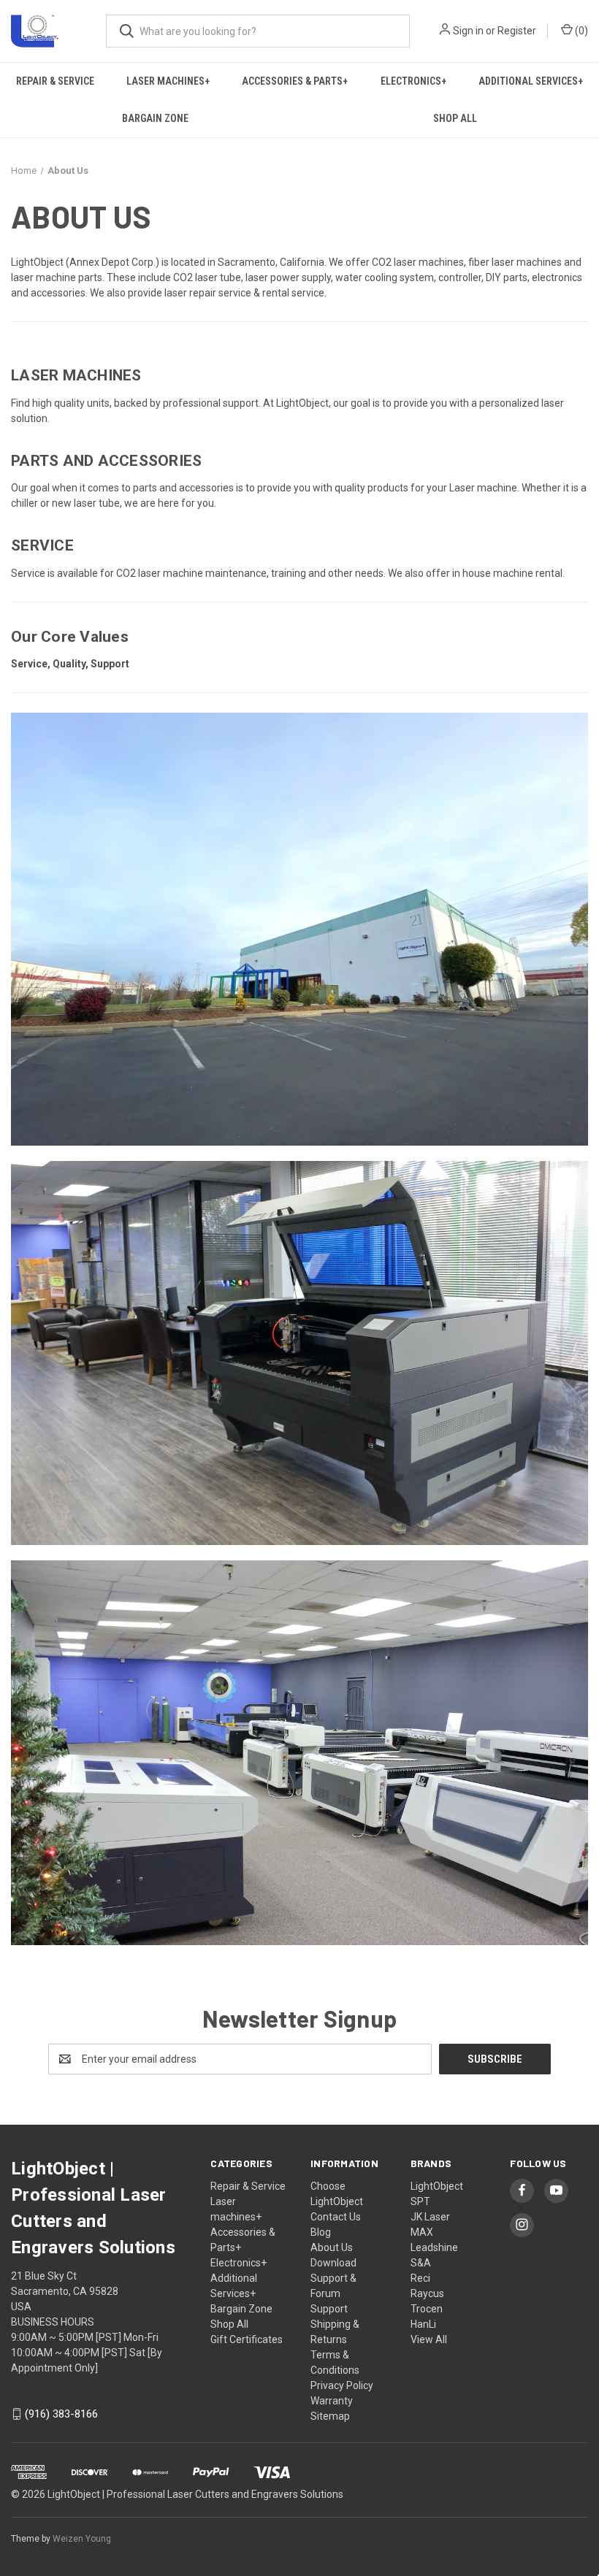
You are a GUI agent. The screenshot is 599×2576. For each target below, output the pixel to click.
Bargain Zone (155, 118)
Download (333, 2263)
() (580, 31)
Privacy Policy (342, 2385)
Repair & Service (55, 81)
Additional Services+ (531, 81)
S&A (421, 2263)
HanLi (423, 2324)
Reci (420, 2278)
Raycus (427, 2293)
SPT (420, 2201)
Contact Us (336, 2217)
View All (429, 2339)
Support (329, 2309)
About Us (332, 2247)
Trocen (427, 2309)
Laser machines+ (168, 81)
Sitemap (330, 2416)
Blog (321, 2232)
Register (517, 31)
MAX (422, 2232)
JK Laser (430, 2217)
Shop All (229, 2324)
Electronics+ (413, 81)
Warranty (332, 2401)
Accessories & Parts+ (295, 81)
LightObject (437, 2186)
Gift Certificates (247, 2339)
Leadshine (434, 2247)
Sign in (468, 31)
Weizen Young (82, 2539)
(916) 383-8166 (61, 2414)
